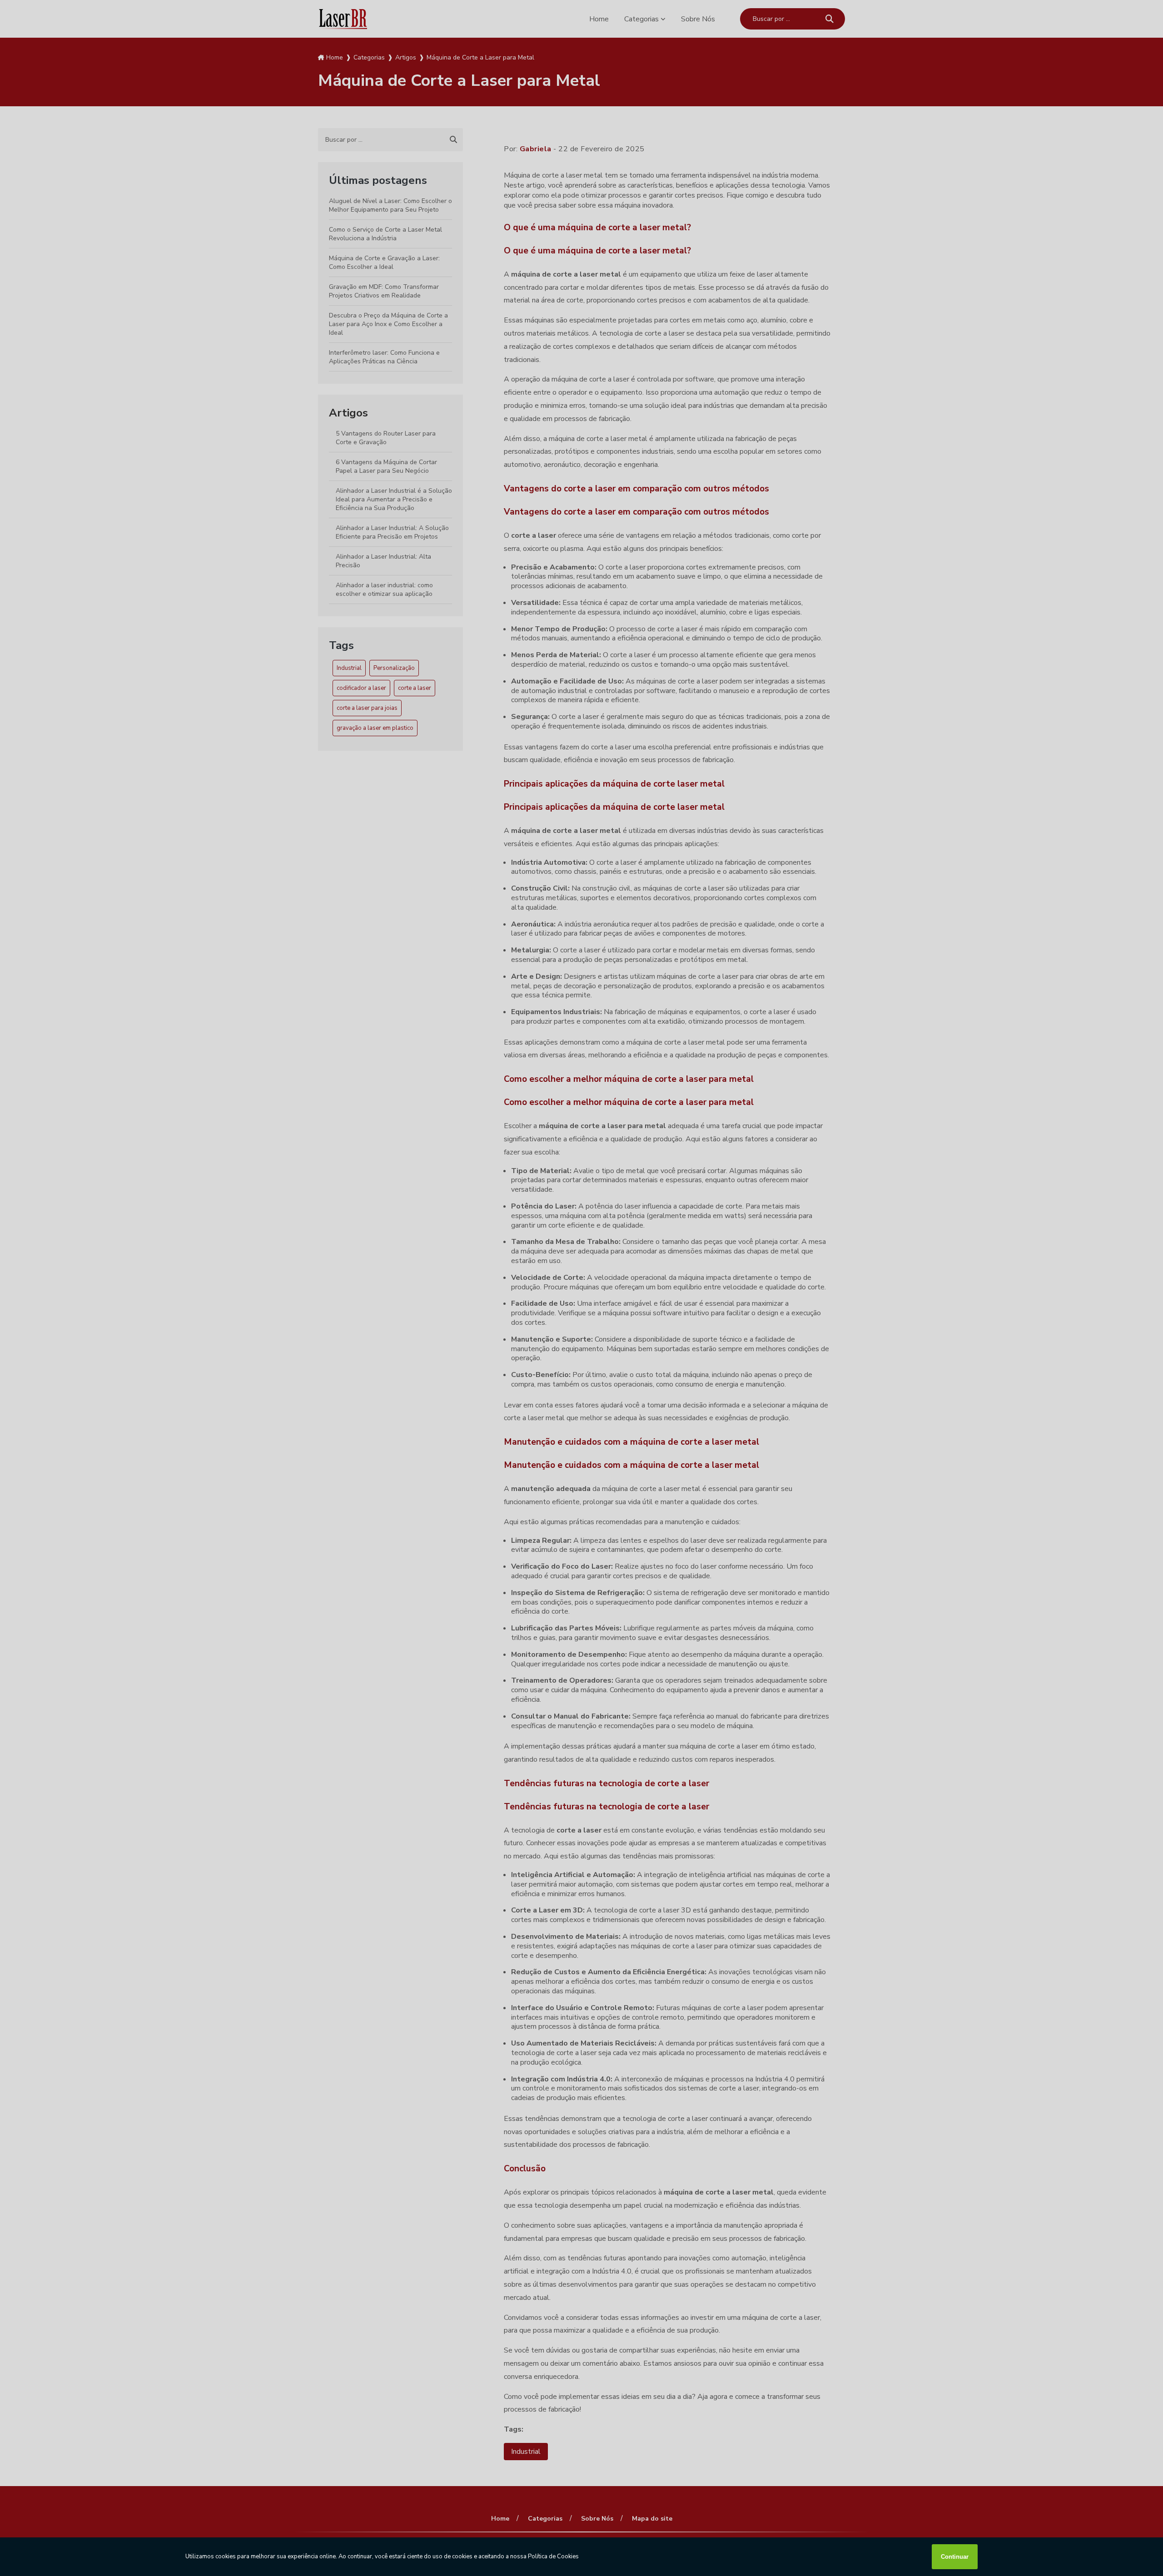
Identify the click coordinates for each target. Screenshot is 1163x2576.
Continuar (955, 2557)
